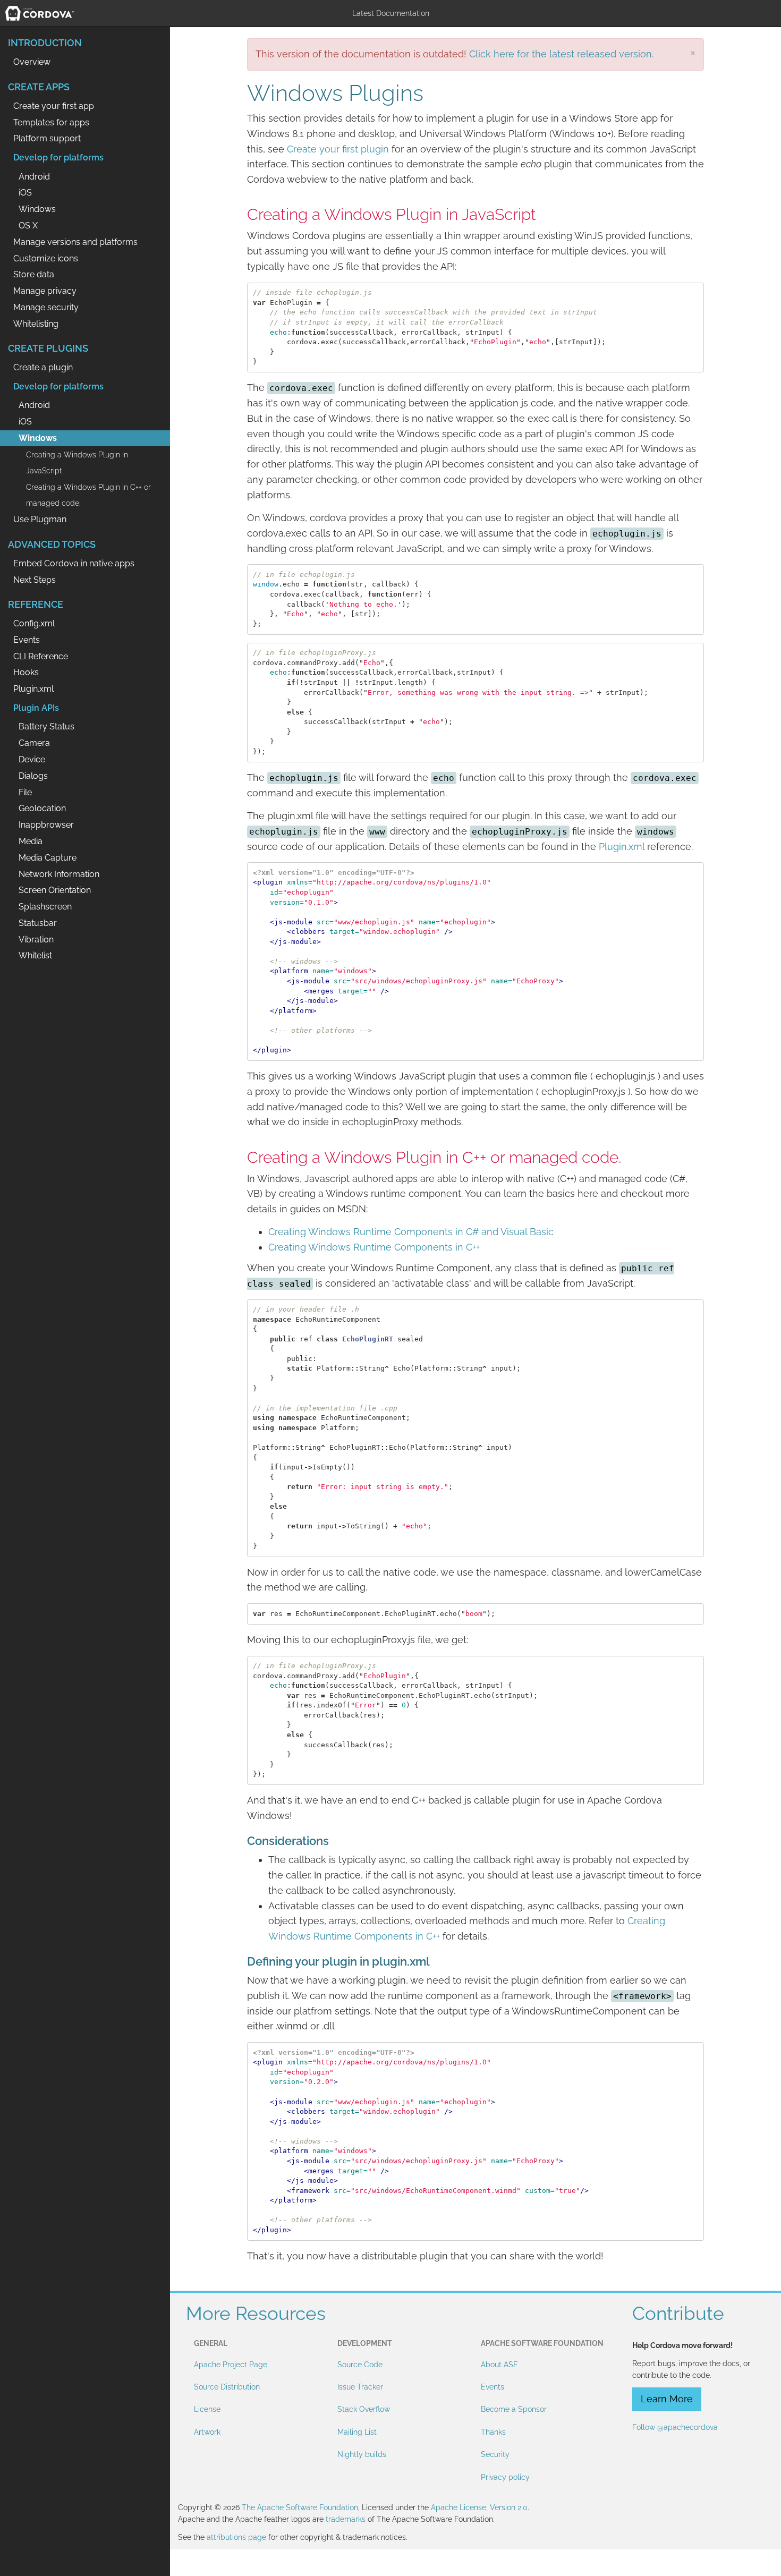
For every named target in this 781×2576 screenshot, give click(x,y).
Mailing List (357, 2432)
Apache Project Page (231, 2365)
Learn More (667, 2399)
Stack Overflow (364, 2409)
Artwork (207, 2432)
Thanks (493, 2432)
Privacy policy (505, 2477)
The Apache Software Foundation (300, 2507)
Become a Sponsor (514, 2409)
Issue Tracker (360, 2387)
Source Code (360, 2365)
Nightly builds (362, 2454)
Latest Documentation (391, 13)
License (207, 2409)
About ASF (499, 2365)
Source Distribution (227, 2387)
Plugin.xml (622, 847)
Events (493, 2387)
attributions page (236, 2537)
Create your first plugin (338, 149)
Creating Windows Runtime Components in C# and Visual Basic (411, 1232)
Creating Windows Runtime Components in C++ (374, 1247)
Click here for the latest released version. (561, 54)
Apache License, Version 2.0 (479, 2507)
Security (495, 2454)
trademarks (346, 2519)
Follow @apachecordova (675, 2427)
